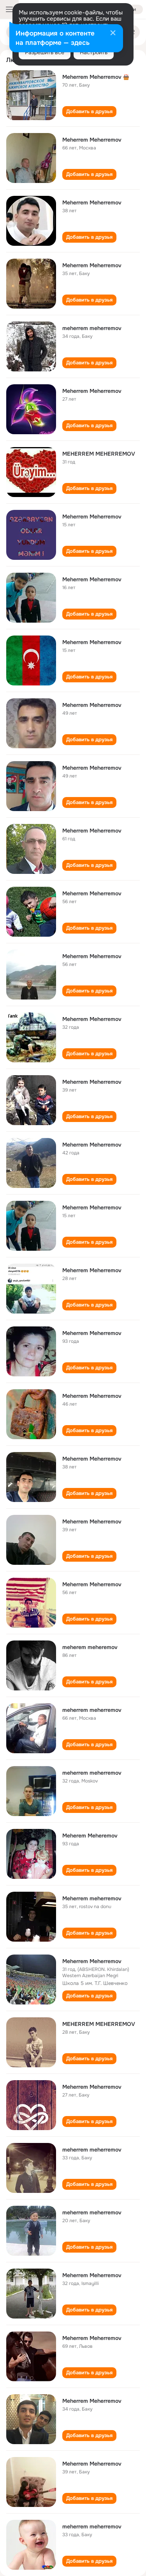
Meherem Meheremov (90, 1836)
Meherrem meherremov (92, 1898)
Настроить (94, 52)
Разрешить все (45, 52)
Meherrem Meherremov (92, 77)
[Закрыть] (113, 34)
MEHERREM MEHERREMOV (99, 454)
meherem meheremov (90, 1647)
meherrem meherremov (92, 328)
